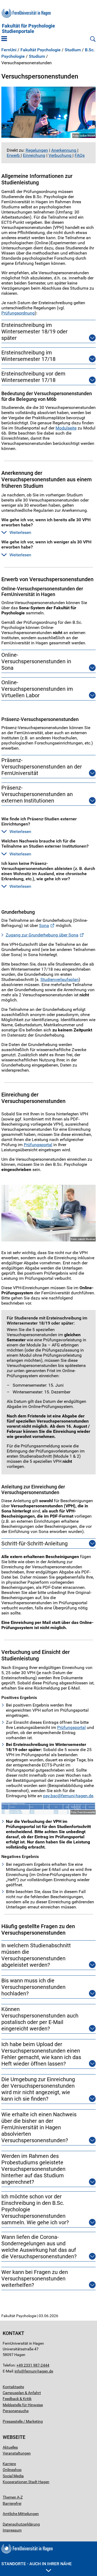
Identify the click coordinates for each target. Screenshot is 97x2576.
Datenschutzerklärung (21, 2524)
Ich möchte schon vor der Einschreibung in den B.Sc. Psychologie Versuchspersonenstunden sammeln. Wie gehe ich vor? (35, 2209)
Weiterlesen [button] (20, 532)
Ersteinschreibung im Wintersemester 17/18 (28, 356)
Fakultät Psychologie (41, 50)
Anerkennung (64, 150)
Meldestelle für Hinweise (23, 2405)
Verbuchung (60, 155)
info (18, 2371)
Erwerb (14, 155)
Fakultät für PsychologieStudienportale (28, 29)
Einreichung (34, 155)
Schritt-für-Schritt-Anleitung (34, 1543)
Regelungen (37, 150)
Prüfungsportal (38, 1145)
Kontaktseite (13, 2387)
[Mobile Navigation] (4, 39)
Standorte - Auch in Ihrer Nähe (37, 2564)
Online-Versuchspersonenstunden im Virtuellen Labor (37, 689)
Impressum (12, 2530)
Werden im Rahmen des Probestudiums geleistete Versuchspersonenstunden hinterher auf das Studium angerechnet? (33, 2169)
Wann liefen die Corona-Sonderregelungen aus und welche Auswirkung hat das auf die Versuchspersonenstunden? (39, 2247)
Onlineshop (12, 2470)
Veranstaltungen (17, 2453)
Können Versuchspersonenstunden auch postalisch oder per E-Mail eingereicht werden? (40, 2019)
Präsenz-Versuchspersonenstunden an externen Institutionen (37, 794)
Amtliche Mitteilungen (21, 2514)
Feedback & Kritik (17, 2399)
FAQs (80, 155)
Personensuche (16, 2411)
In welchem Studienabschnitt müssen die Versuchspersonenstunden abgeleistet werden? (36, 1955)
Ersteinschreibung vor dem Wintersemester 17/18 (33, 377)
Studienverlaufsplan (60, 979)
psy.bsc (50, 1796)
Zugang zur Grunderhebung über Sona (42, 935)
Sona (44, 925)
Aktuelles (10, 2447)
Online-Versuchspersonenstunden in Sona (36, 661)
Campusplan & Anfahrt (22, 2393)
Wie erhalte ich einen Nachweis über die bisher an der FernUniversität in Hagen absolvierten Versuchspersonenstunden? (39, 2127)
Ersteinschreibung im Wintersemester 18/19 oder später (34, 331)
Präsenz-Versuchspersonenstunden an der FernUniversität (42, 767)
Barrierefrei (12, 2503)
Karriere (9, 2464)
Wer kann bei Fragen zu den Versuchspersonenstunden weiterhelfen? (35, 2279)
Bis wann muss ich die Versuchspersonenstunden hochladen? (33, 1987)
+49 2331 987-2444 (33, 2365)
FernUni (9, 50)
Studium (73, 50)
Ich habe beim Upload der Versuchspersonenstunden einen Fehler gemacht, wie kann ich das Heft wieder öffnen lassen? (41, 2054)
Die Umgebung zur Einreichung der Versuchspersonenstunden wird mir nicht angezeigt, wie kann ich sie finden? (38, 2089)
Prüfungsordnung (18, 313)
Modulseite (66, 428)
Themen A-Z (13, 2497)
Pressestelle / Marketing (23, 2421)
